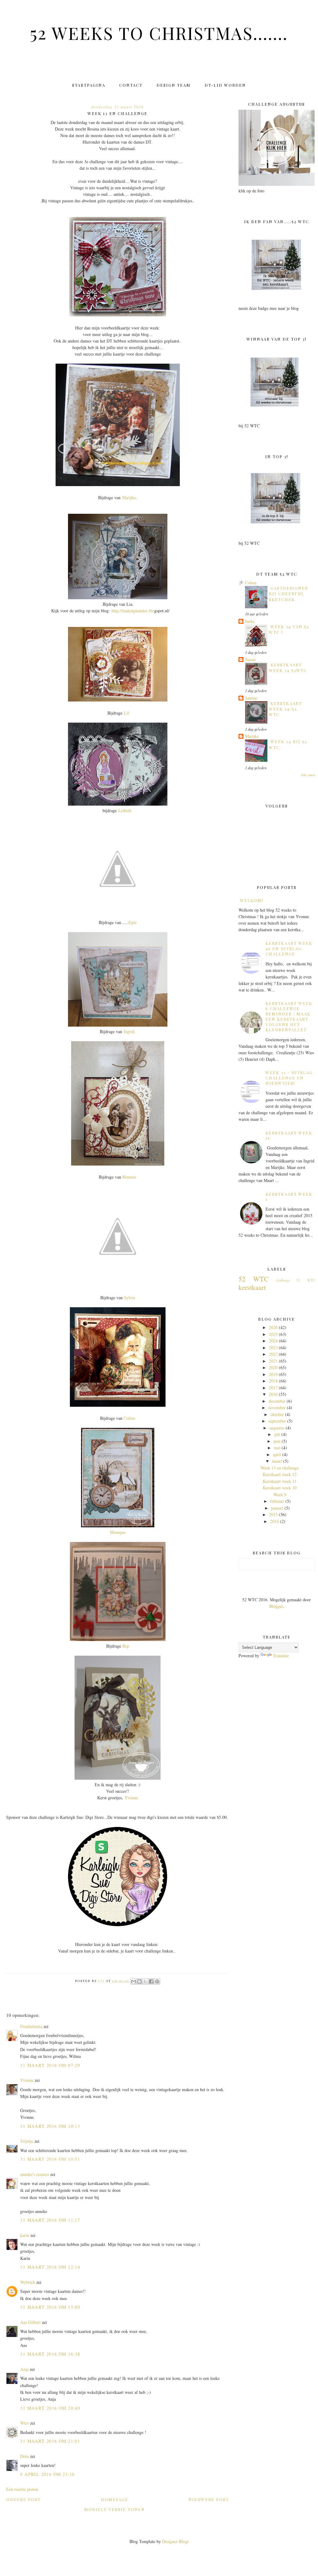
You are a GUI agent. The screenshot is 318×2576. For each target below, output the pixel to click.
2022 (273, 1354)
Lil (127, 713)
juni (277, 1441)
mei (277, 1448)
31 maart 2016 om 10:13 (50, 2126)
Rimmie (129, 1177)
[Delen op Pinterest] (157, 1981)
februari (277, 1501)
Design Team (174, 85)
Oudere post (23, 2499)
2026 (273, 1327)
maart (277, 1461)
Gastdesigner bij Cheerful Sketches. (288, 594)
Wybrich (28, 2282)
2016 (273, 1394)
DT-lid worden (225, 85)
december (277, 1401)
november (277, 1408)
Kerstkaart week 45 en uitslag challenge (289, 948)
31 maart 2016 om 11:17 (50, 2220)
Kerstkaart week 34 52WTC (288, 667)
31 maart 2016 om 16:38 (50, 2354)
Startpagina (89, 85)
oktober (277, 1414)
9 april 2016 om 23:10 (47, 2474)
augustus (277, 1428)
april (277, 1454)
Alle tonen (308, 775)
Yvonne (131, 1798)
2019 (273, 1374)
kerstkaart (252, 1287)
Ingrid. (130, 1031)
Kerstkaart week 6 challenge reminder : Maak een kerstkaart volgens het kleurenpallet (289, 1016)
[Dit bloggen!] (139, 1981)
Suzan (250, 659)
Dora (25, 2456)
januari (277, 1508)
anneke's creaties (35, 2174)
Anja (24, 2369)
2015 (273, 1514)
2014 (275, 1521)
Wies (25, 2423)
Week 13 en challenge (280, 1468)
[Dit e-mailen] (134, 1981)
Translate (281, 1656)
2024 (273, 1341)
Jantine (251, 698)
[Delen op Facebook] (151, 1981)
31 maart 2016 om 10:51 (50, 2159)
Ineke (250, 621)
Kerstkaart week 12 (280, 1474)
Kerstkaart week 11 (280, 1481)
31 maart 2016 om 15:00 (50, 2307)
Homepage (115, 2499)
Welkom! (252, 900)
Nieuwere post (209, 2499)
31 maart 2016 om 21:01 (50, 2441)
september (277, 1421)
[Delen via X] (145, 1981)
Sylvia (129, 1297)
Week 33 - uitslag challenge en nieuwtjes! (289, 1078)
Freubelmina (31, 2026)
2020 (273, 1367)
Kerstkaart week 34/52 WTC (285, 709)
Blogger (276, 1606)
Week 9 (280, 1495)
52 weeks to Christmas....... (159, 33)
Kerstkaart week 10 (280, 1488)
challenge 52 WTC (295, 1280)
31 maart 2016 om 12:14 (50, 2267)
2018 (273, 1381)
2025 (273, 1334)
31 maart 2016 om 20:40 (50, 2408)
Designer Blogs (175, 2541)
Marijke (129, 497)
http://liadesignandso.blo (133, 611)
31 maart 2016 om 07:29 (50, 2065)
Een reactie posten (22, 2489)
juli (277, 1434)
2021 (273, 1361)
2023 (273, 1348)
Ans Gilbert (31, 2322)
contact (131, 85)
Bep (126, 1646)
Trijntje (27, 2141)
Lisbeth (125, 810)
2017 (273, 1388)
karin (25, 2235)
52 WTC (254, 1279)
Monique (118, 1532)
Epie (133, 922)
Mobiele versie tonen (115, 2509)
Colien (129, 1418)
